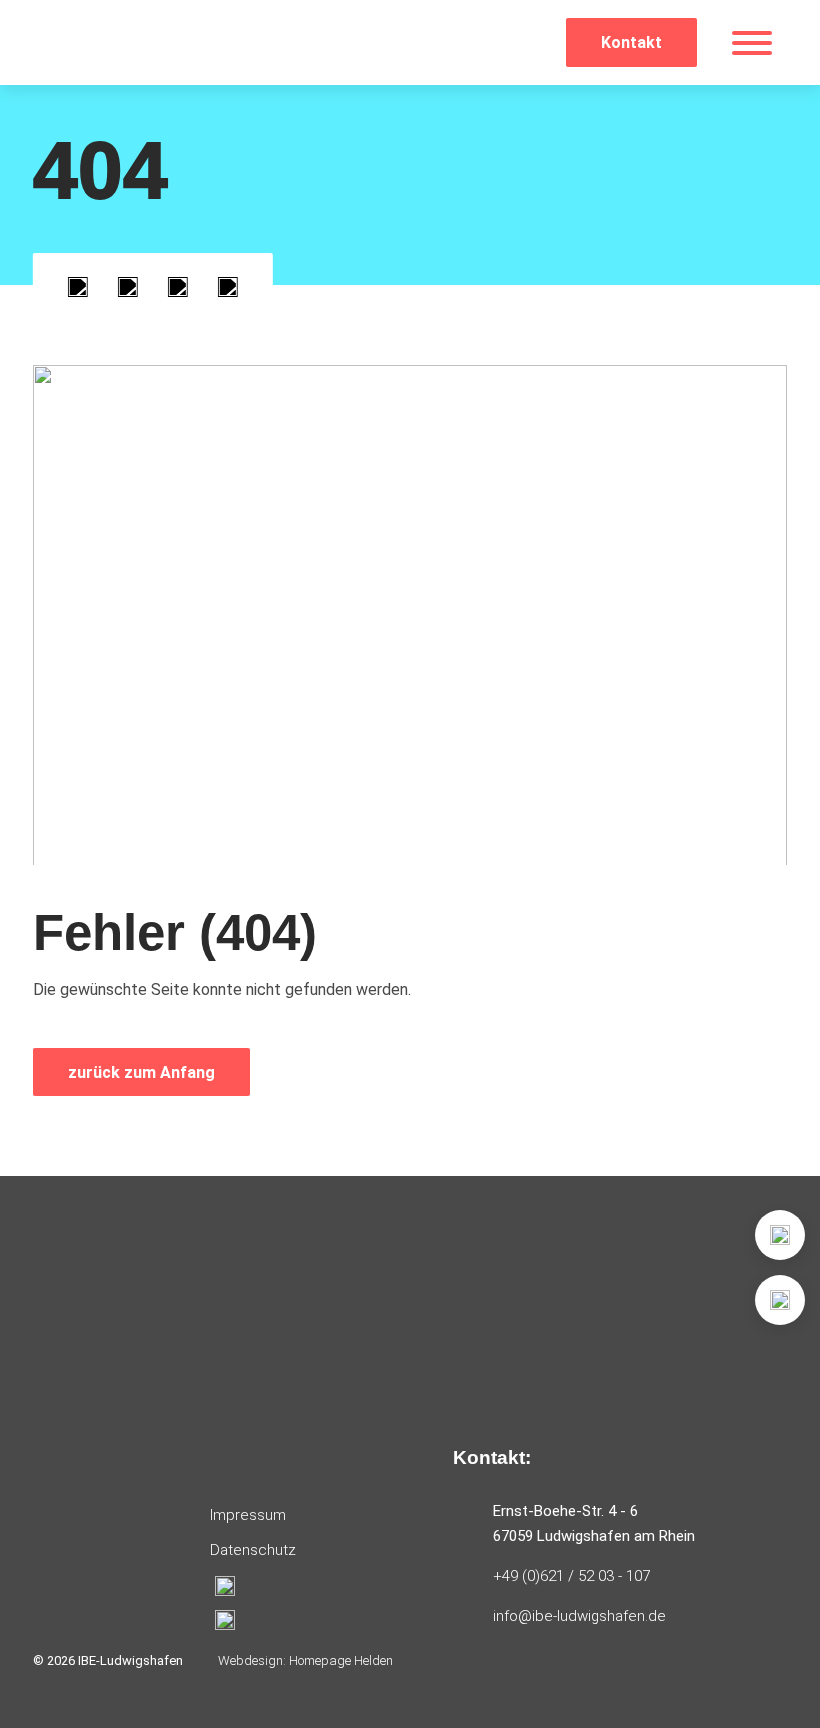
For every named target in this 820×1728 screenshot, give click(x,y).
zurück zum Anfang (141, 1072)
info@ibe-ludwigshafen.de (579, 1616)
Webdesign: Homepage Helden (305, 1660)
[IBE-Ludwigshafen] (123, 42)
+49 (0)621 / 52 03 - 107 (571, 1576)
